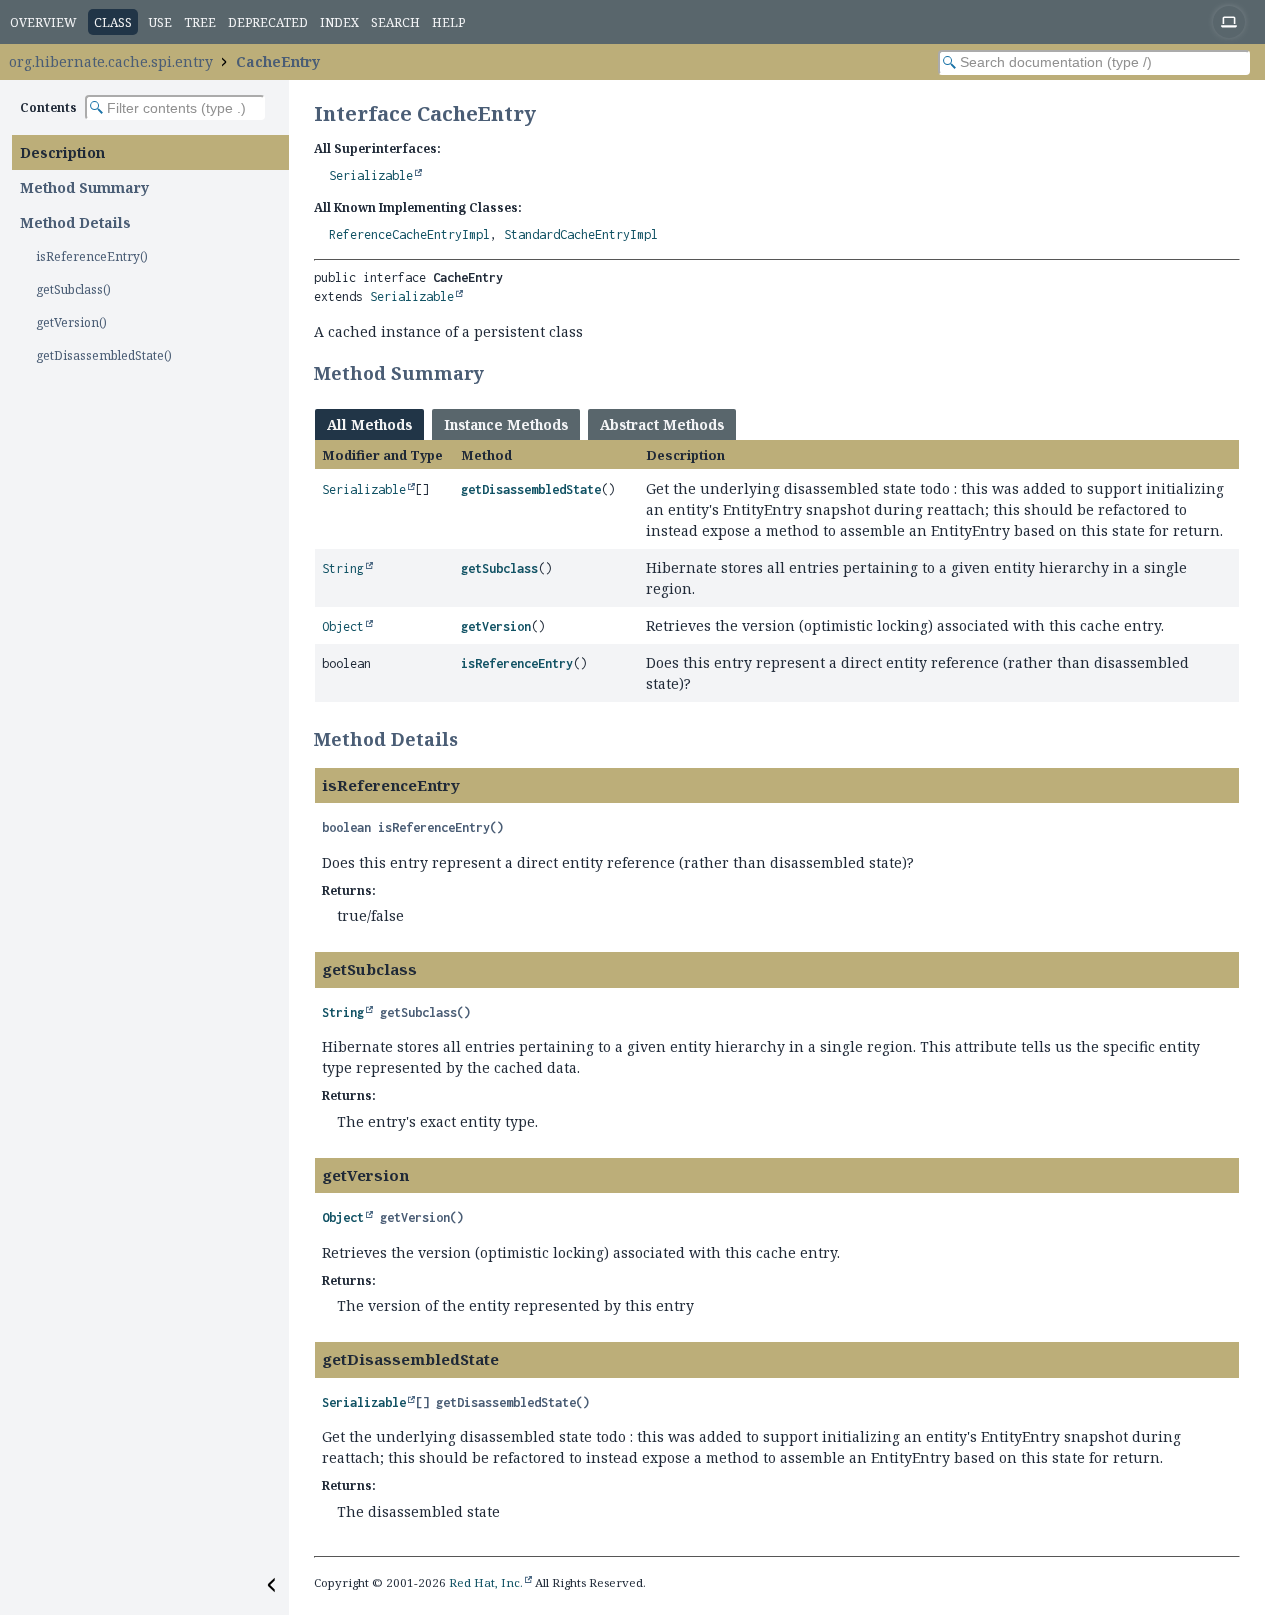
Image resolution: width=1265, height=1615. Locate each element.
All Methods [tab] (369, 424)
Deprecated (268, 22)
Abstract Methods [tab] (662, 424)
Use (160, 22)
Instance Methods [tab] (506, 424)
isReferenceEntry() (92, 256)
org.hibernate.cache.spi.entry (111, 61)
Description (62, 152)
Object (343, 626)
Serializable (371, 175)
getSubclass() (73, 289)
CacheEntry (278, 61)
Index (339, 22)
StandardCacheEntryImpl (581, 234)
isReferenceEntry (517, 663)
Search (395, 22)
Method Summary (84, 187)
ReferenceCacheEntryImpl (409, 234)
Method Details (75, 222)
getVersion (496, 626)
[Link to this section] (497, 373)
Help (448, 22)
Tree (200, 22)
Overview (43, 22)
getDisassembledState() (104, 355)
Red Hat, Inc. (486, 1582)
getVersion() (71, 322)
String (343, 568)
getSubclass (499, 568)
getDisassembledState (531, 489)
